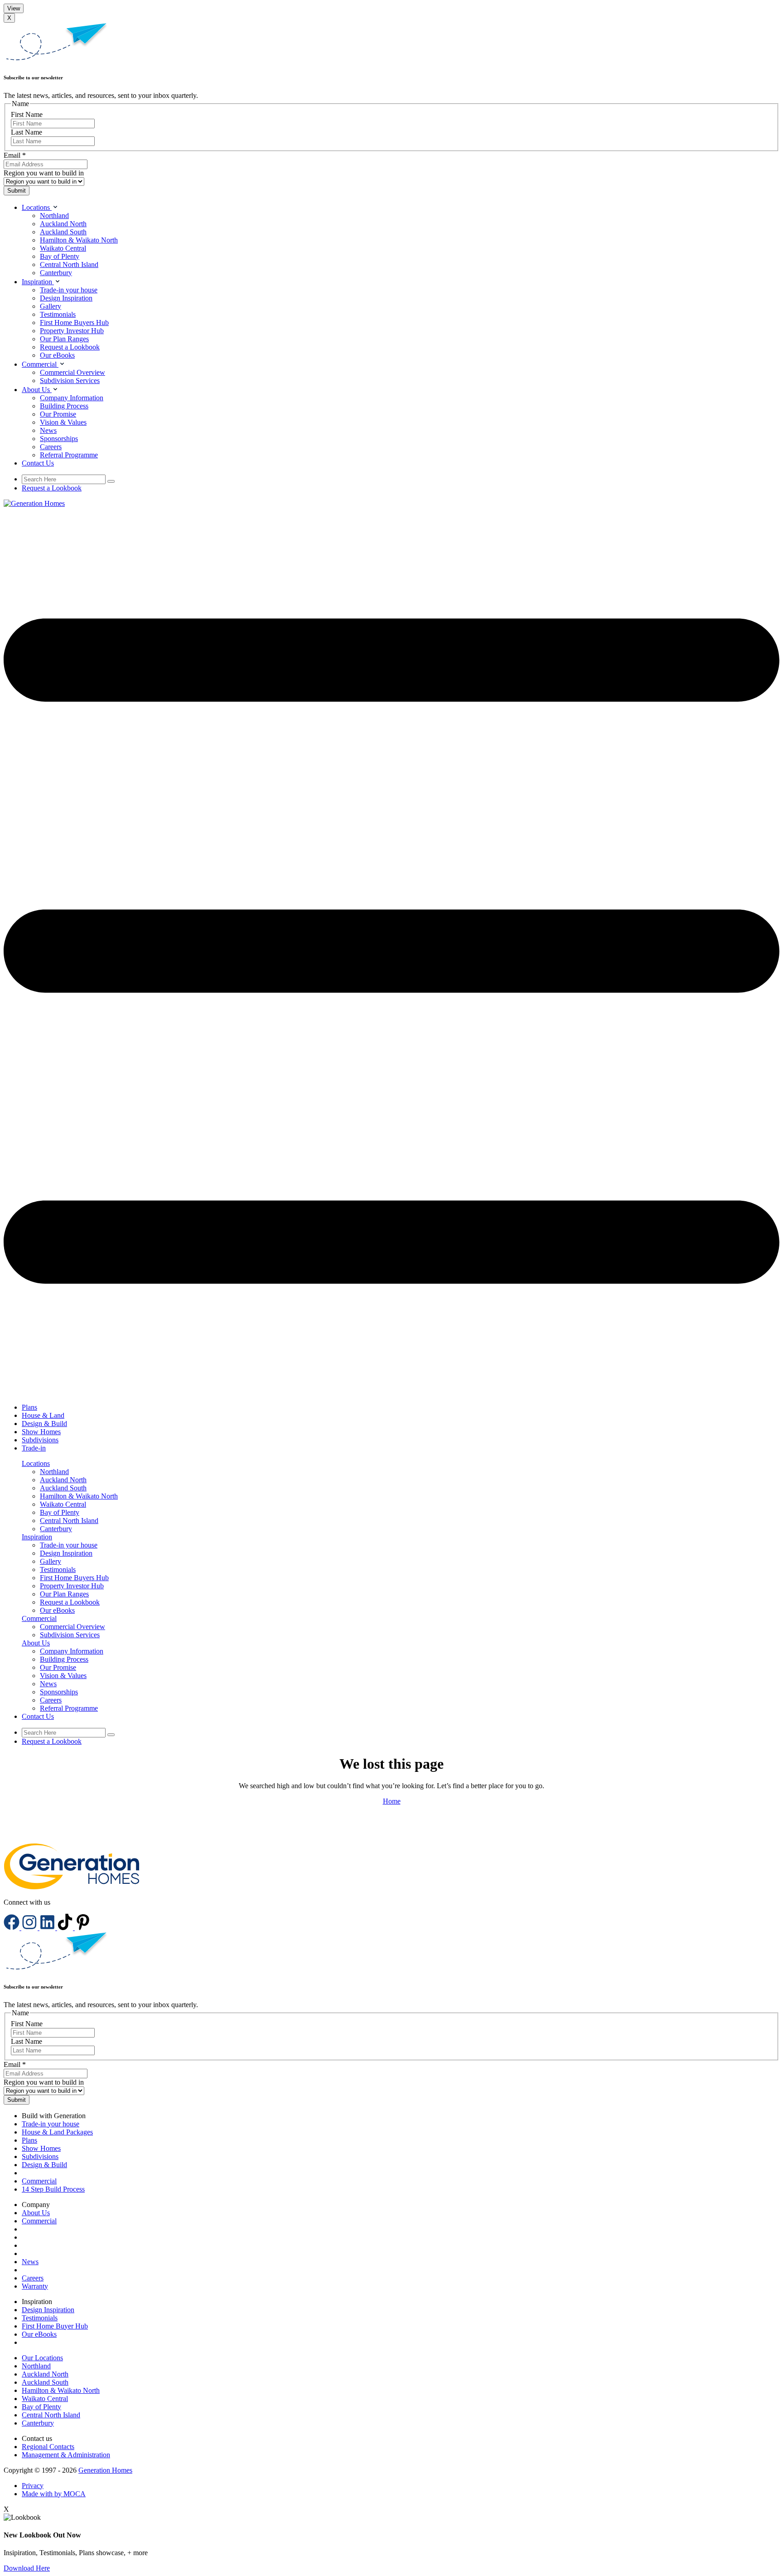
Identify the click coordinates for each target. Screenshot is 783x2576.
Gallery (51, 306)
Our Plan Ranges (64, 339)
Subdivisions (40, 1440)
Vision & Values (63, 422)
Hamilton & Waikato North (79, 240)
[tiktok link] (66, 1928)
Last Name (27, 132)
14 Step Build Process (53, 2189)
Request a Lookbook (70, 347)
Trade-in (34, 1448)
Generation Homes (105, 2470)
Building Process (64, 406)
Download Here (27, 2568)
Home (392, 1801)
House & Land (43, 1415)
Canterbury (56, 273)
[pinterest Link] (83, 1928)
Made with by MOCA (54, 2494)
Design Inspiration (66, 298)
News (48, 430)
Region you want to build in (44, 173)
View (14, 8)
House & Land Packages (57, 2132)
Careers (51, 447)
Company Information (72, 398)
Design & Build (44, 1424)
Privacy (33, 2486)
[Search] (111, 481)
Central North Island (69, 264)
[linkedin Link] (48, 1928)
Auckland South (63, 232)
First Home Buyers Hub (74, 323)
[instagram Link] (30, 1928)
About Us (36, 2213)
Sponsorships (59, 439)
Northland (54, 216)
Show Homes (41, 1432)
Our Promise (58, 414)
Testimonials (58, 314)
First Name (27, 114)
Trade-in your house (69, 290)
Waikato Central (63, 248)
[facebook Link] (12, 1928)
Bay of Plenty (60, 256)
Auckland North (63, 224)
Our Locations (42, 2358)
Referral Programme (69, 455)
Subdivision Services (70, 381)
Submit (17, 191)
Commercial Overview (72, 372)
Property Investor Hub (72, 331)
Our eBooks (57, 355)
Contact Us (38, 463)
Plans (29, 1407)
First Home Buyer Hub (55, 2326)
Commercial (39, 2181)
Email (15, 155)
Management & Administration (66, 2455)
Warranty (35, 2286)
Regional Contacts (48, 2447)
